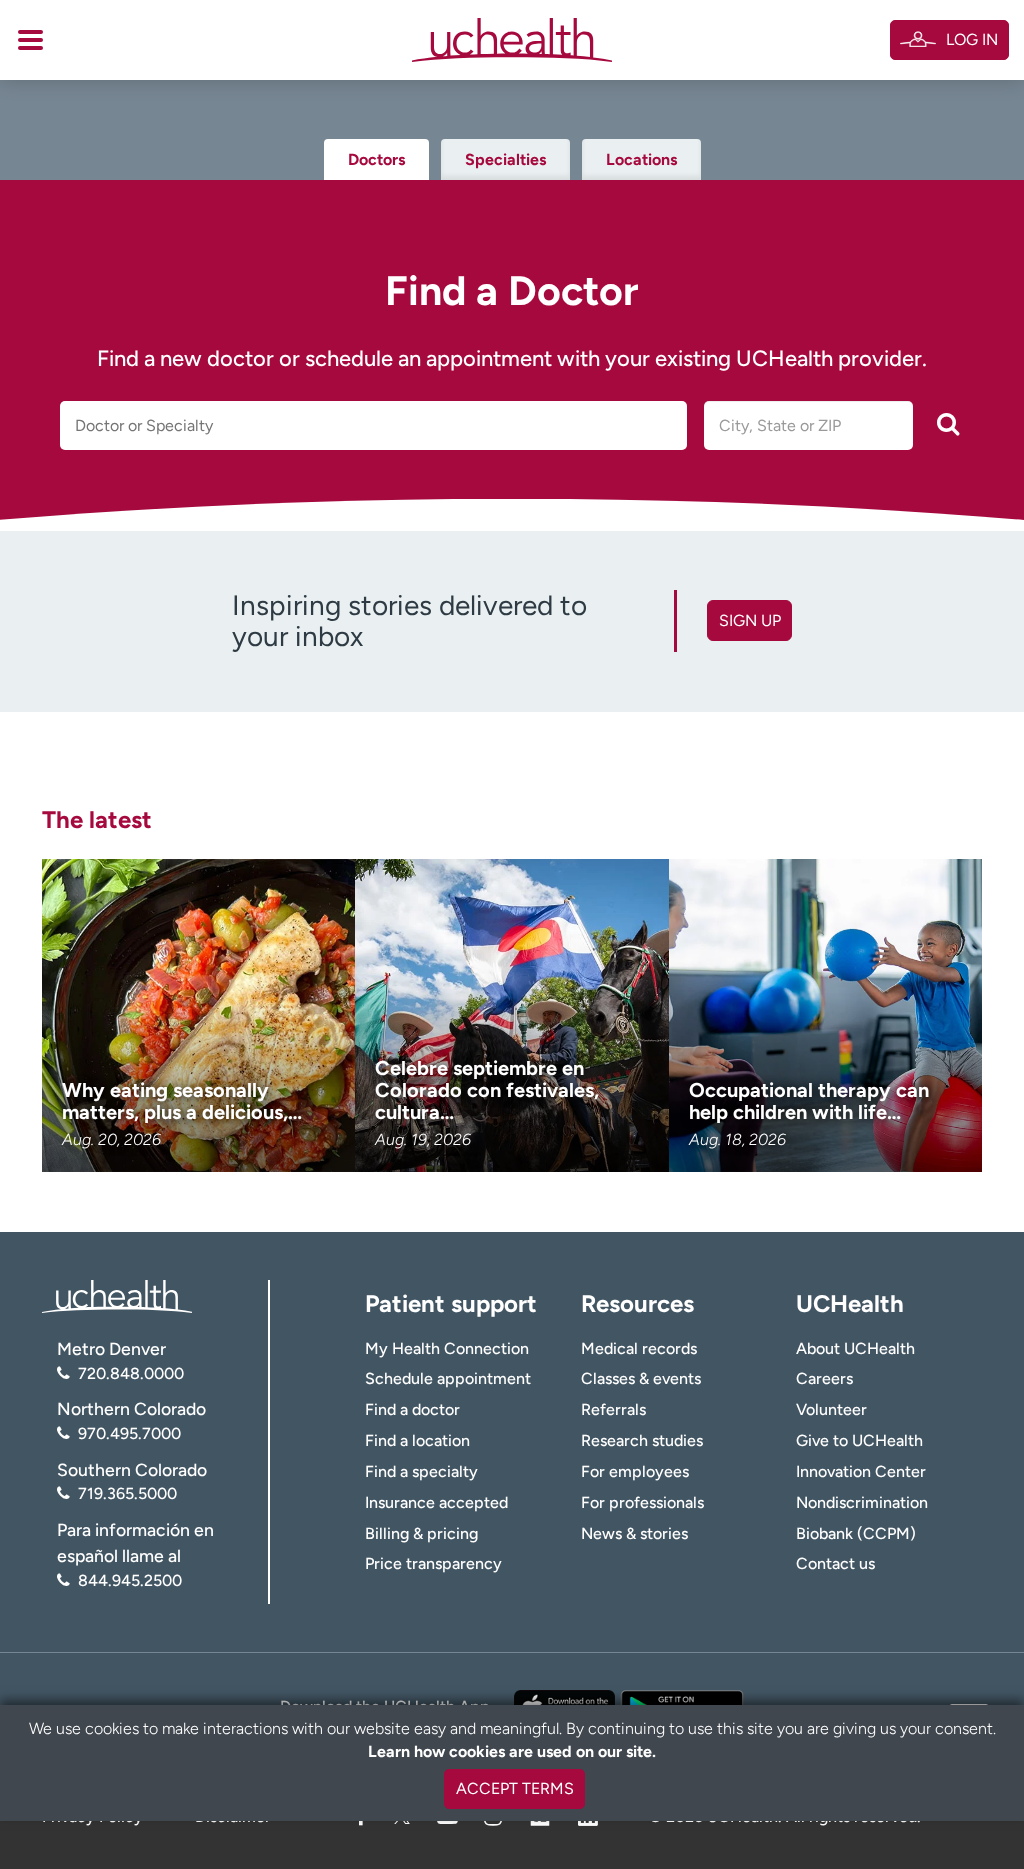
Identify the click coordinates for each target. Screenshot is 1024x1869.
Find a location (417, 1440)
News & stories (634, 1533)
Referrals (613, 1409)
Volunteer (831, 1409)
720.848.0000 (131, 1373)
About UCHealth (855, 1348)
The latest (97, 819)
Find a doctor (412, 1409)
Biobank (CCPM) (856, 1533)
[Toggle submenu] (30, 40)
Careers (824, 1378)
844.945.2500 (130, 1580)
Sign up (750, 620)
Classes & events (641, 1378)
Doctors (376, 159)
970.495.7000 (129, 1433)
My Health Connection (447, 1348)
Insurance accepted (436, 1502)
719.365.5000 (127, 1493)
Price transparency (433, 1563)
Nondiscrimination (862, 1502)
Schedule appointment (448, 1378)
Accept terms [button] (515, 1788)
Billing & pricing (421, 1533)
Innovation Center (861, 1471)
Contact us (835, 1563)
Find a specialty (421, 1471)
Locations (641, 159)
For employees (635, 1471)
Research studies (642, 1440)
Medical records (639, 1348)
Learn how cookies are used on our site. (512, 1751)
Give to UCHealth (859, 1440)
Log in (972, 39)
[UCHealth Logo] (117, 1295)
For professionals (642, 1502)
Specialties (505, 159)
